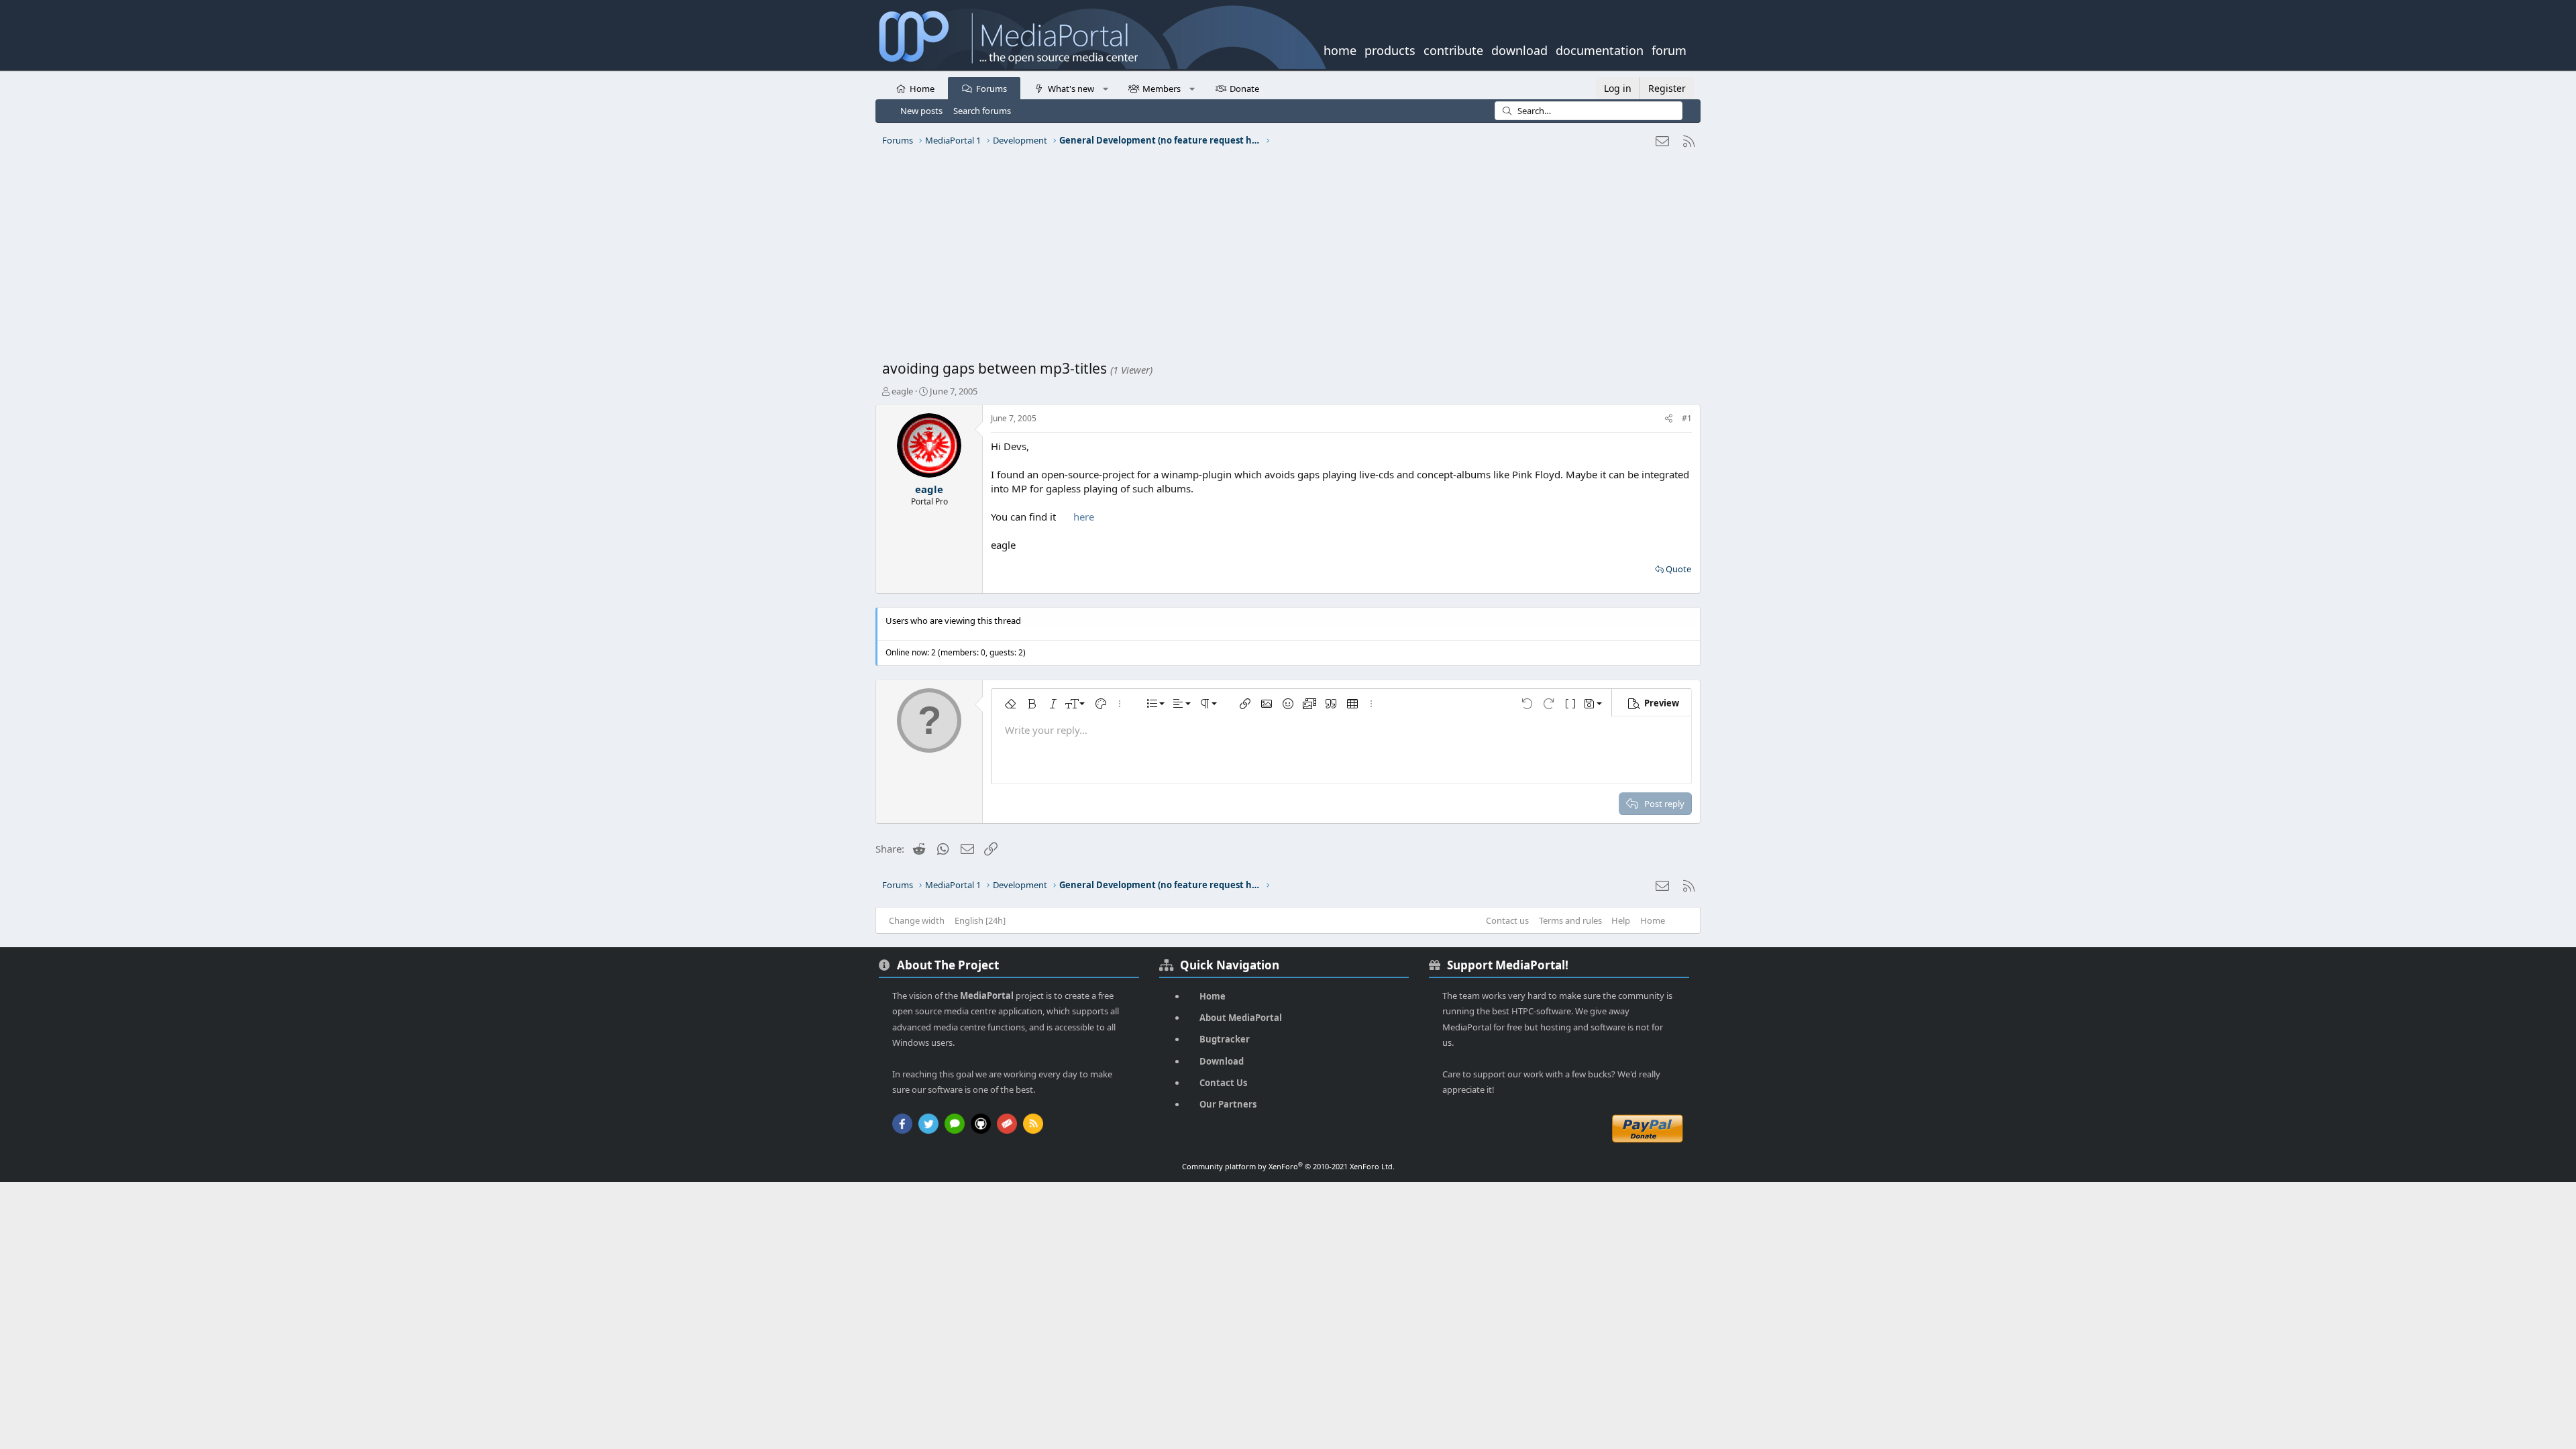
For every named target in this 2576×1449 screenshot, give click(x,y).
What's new (1071, 89)
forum (1669, 49)
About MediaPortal (1241, 1018)
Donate (1244, 89)
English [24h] (980, 920)
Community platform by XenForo (1288, 1166)
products (1390, 49)
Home (922, 89)
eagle (902, 391)
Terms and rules (1570, 920)
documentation (1600, 49)
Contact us (1507, 920)
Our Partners (1228, 1104)
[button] (1105, 88)
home (1340, 49)
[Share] (1669, 419)
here (1084, 517)
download (1519, 49)
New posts (921, 111)
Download (1222, 1061)
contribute (1453, 49)
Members (1162, 89)
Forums (991, 89)
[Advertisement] (1285, 258)
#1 (1687, 418)
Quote (1678, 569)
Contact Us (1223, 1083)
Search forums (982, 111)
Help (1621, 920)
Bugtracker (1225, 1039)
